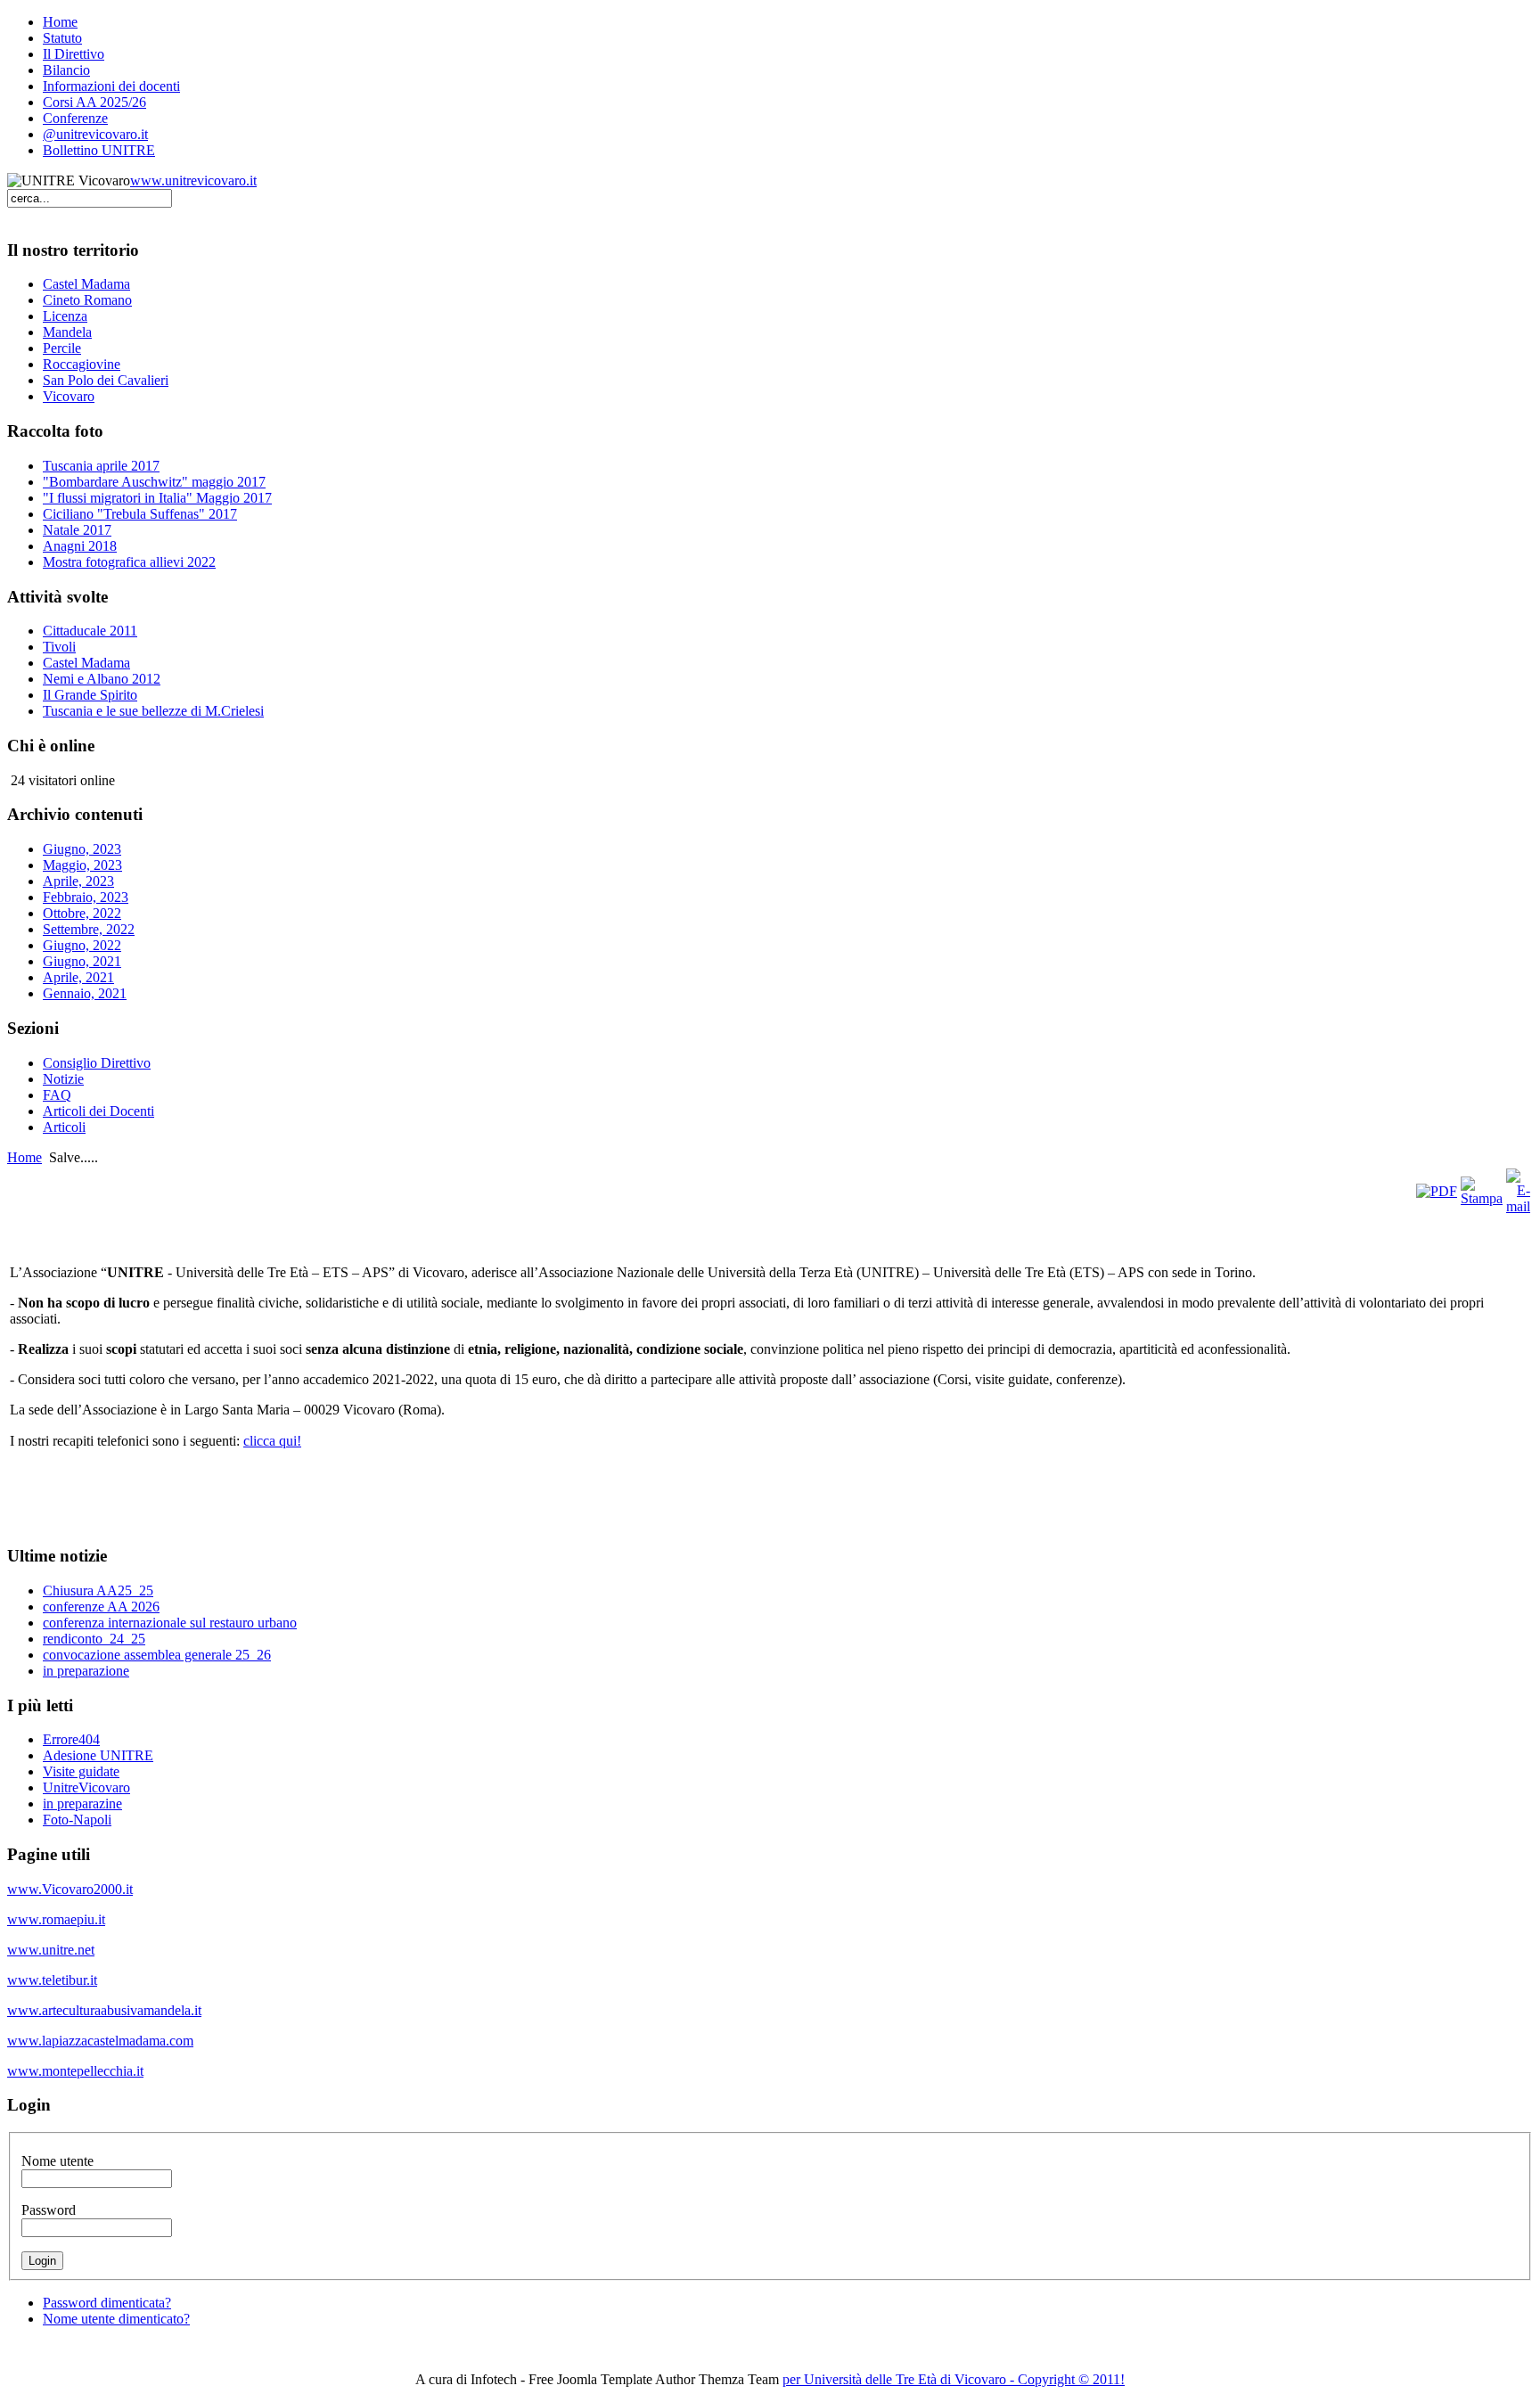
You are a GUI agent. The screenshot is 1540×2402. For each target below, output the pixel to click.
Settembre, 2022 (89, 929)
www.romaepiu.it (56, 1919)
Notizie (63, 1079)
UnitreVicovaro (86, 1787)
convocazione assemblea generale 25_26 (157, 1655)
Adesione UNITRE (98, 1755)
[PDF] (1437, 1191)
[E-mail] (1518, 1206)
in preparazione (86, 1671)
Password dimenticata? (107, 2303)
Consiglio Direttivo (97, 1063)
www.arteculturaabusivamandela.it (104, 2010)
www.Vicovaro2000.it (70, 1889)
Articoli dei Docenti (98, 1111)
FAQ (57, 1095)
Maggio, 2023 (82, 865)
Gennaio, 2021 (85, 993)
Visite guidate (81, 1771)
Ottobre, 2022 (82, 913)
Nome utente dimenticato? (116, 2319)
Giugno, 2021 (82, 961)
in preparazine (82, 1804)
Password (49, 2210)
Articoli (64, 1127)
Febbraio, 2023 (86, 897)
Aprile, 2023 (78, 881)
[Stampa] (1482, 1198)
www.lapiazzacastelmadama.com (100, 2041)
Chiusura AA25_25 (98, 1590)
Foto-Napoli (77, 1820)
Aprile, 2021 (78, 977)
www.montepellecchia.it (75, 2071)
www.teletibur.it (52, 1980)
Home (25, 1157)
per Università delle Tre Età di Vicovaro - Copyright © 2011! (954, 2379)
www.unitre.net (51, 1950)
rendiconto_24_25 (94, 1639)
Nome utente (57, 2161)
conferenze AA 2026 (101, 1607)
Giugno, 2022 (82, 945)
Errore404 (71, 1739)
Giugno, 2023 (82, 849)
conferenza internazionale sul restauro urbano (170, 1623)
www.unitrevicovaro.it (193, 180)
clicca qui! (272, 1441)
